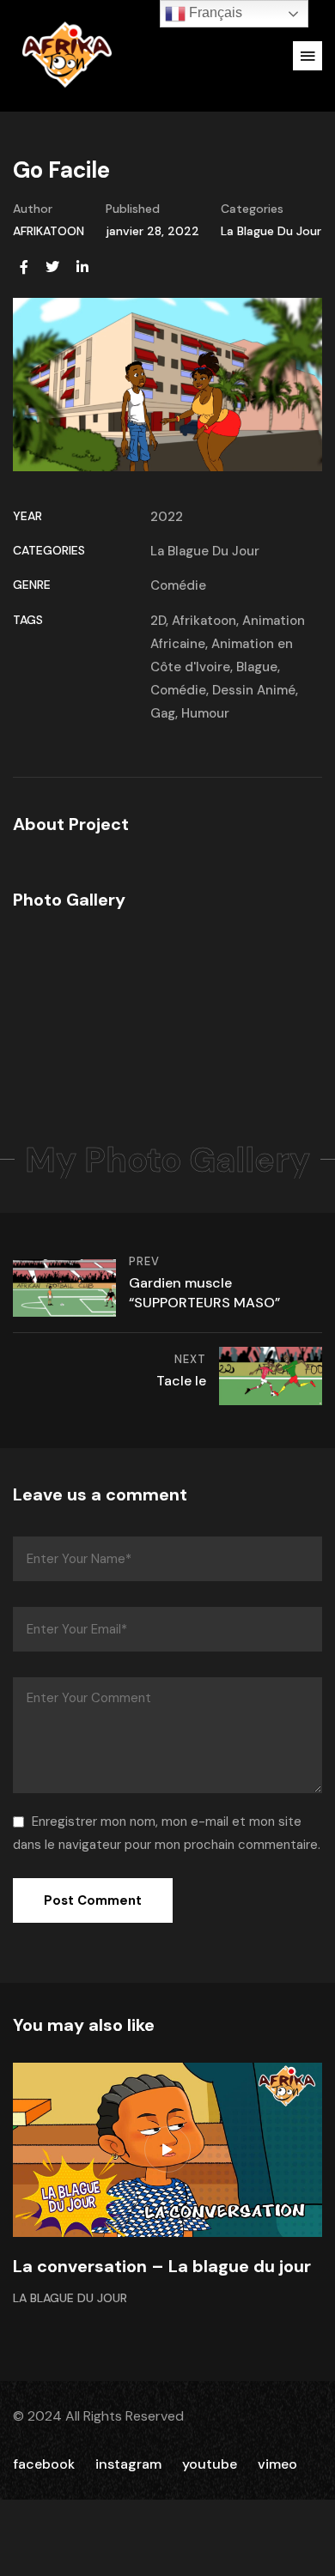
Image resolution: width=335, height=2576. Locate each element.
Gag (163, 713)
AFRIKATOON (49, 231)
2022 (167, 517)
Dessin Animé (254, 690)
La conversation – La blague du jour (162, 2266)
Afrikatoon (204, 621)
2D (158, 621)
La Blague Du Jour (271, 231)
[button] (308, 56)
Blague (257, 667)
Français (214, 12)
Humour (205, 713)
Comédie (178, 585)
